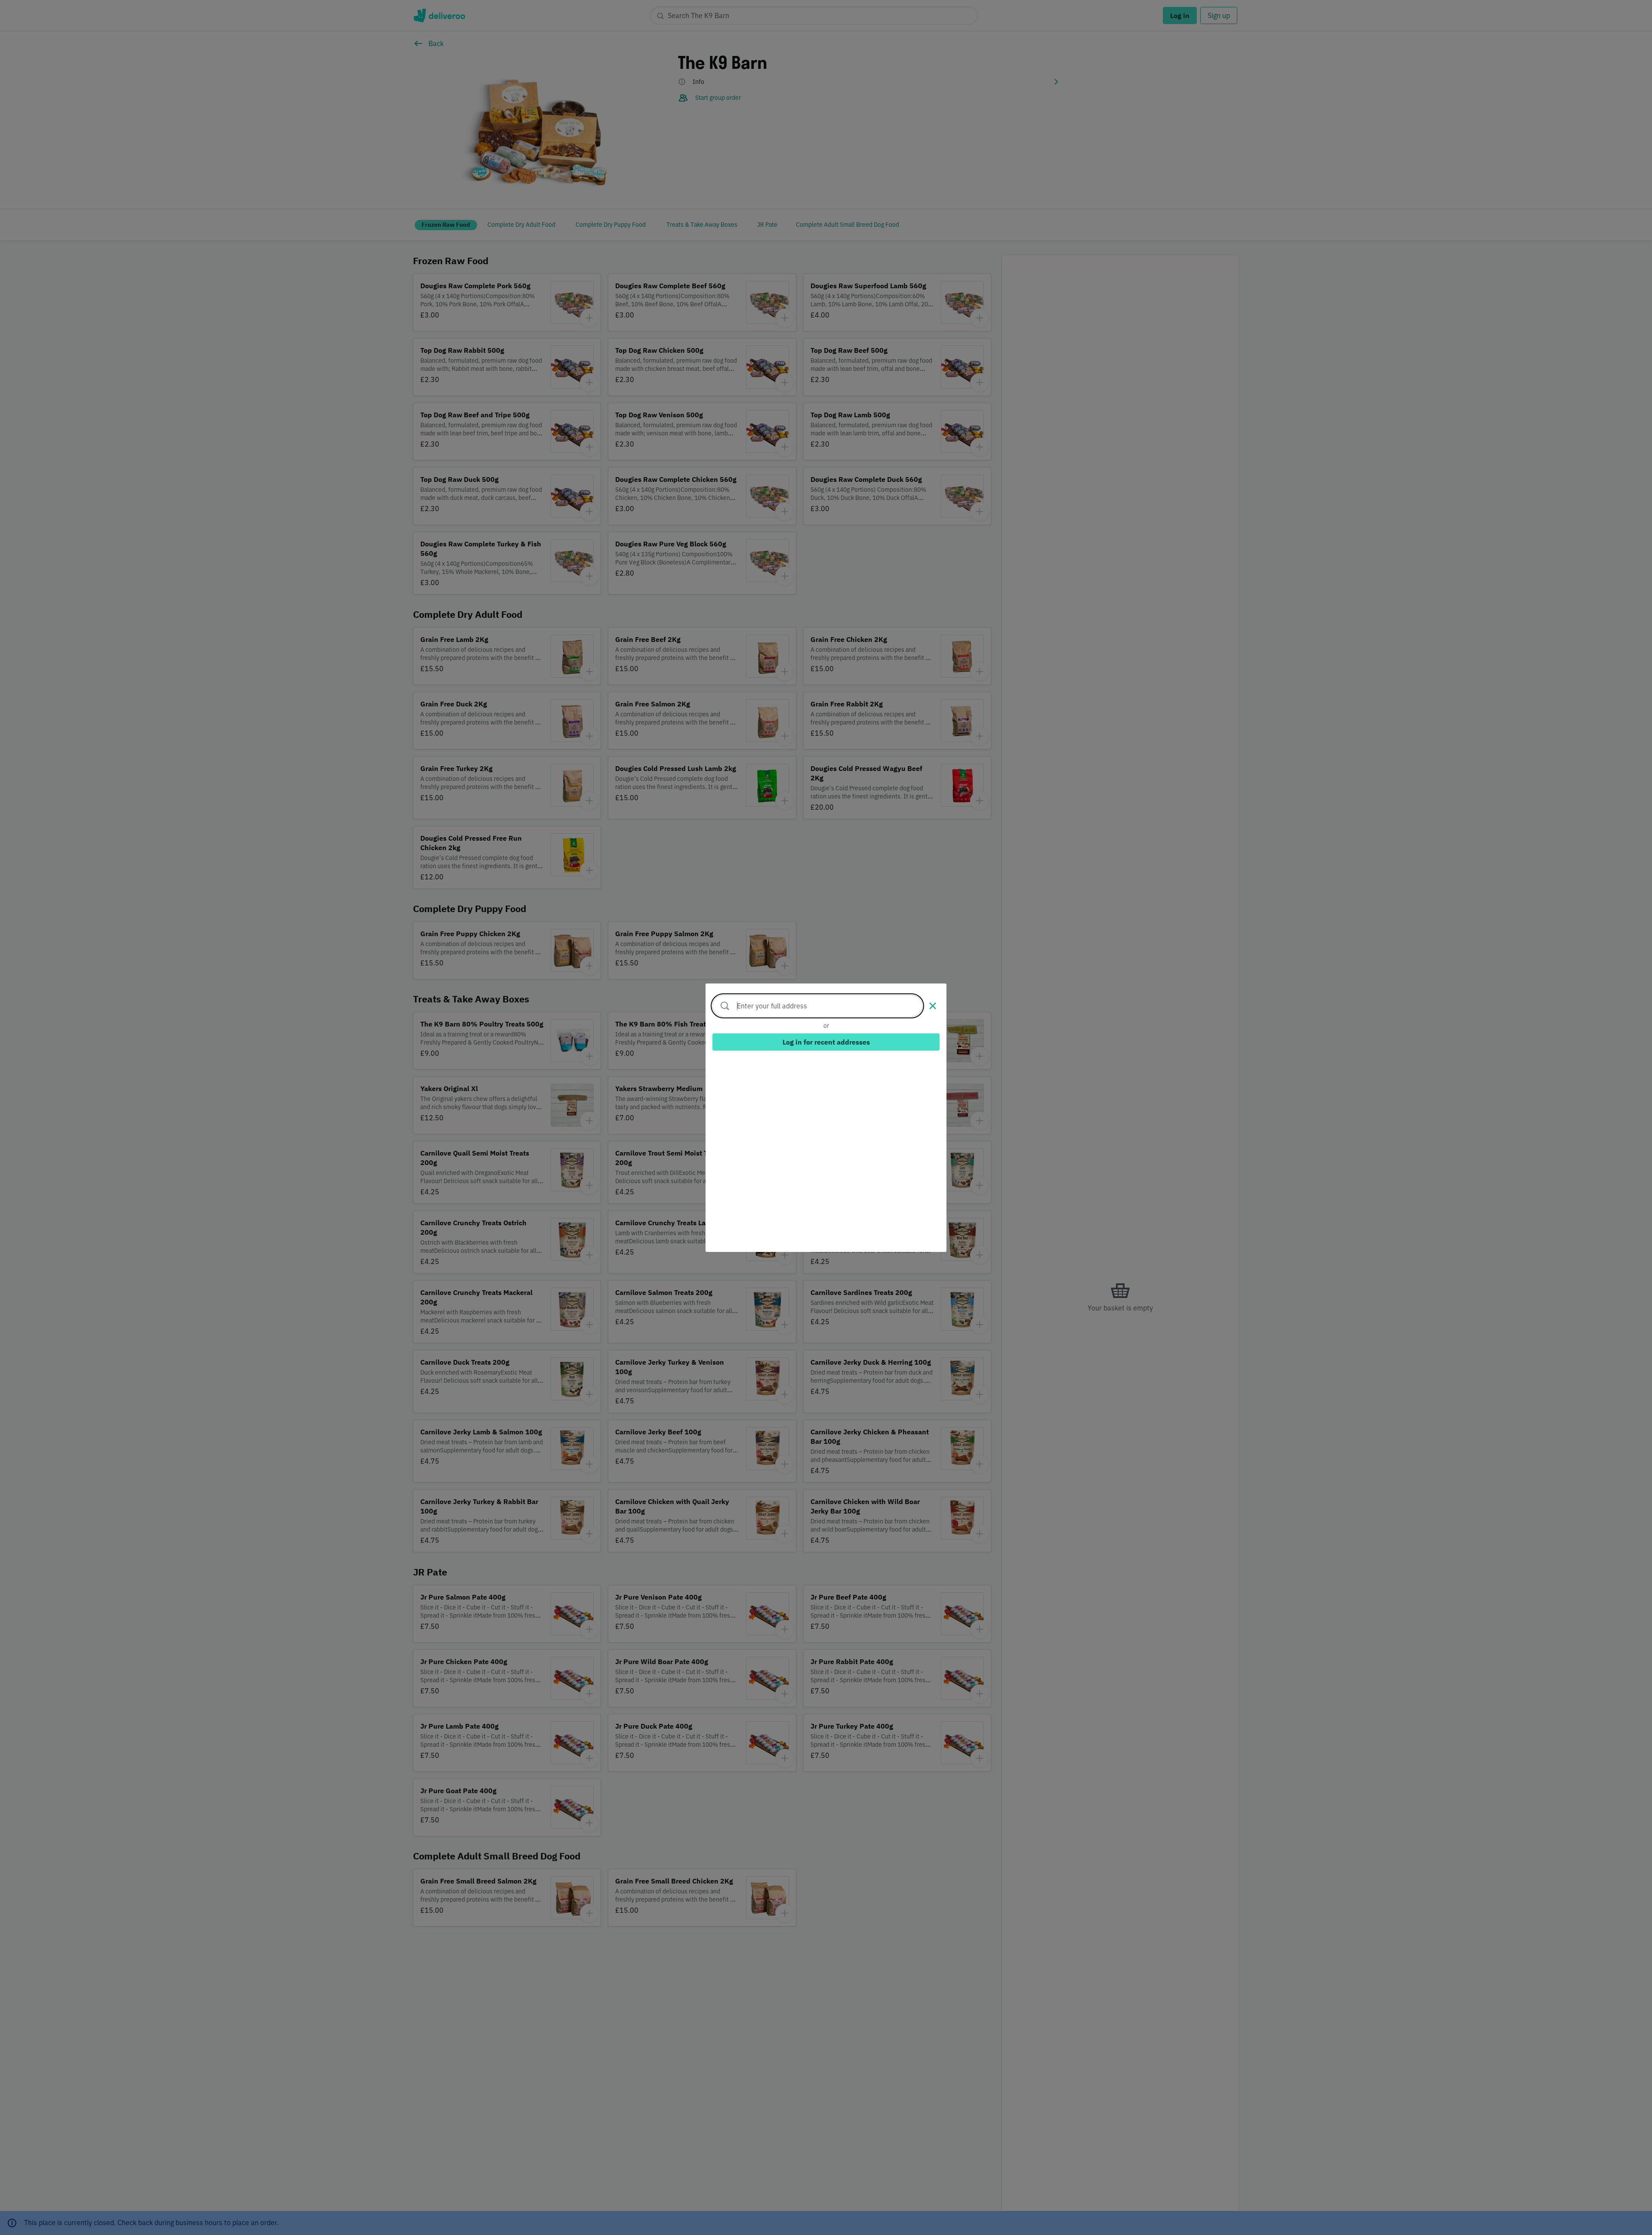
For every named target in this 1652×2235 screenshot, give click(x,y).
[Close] (933, 1006)
